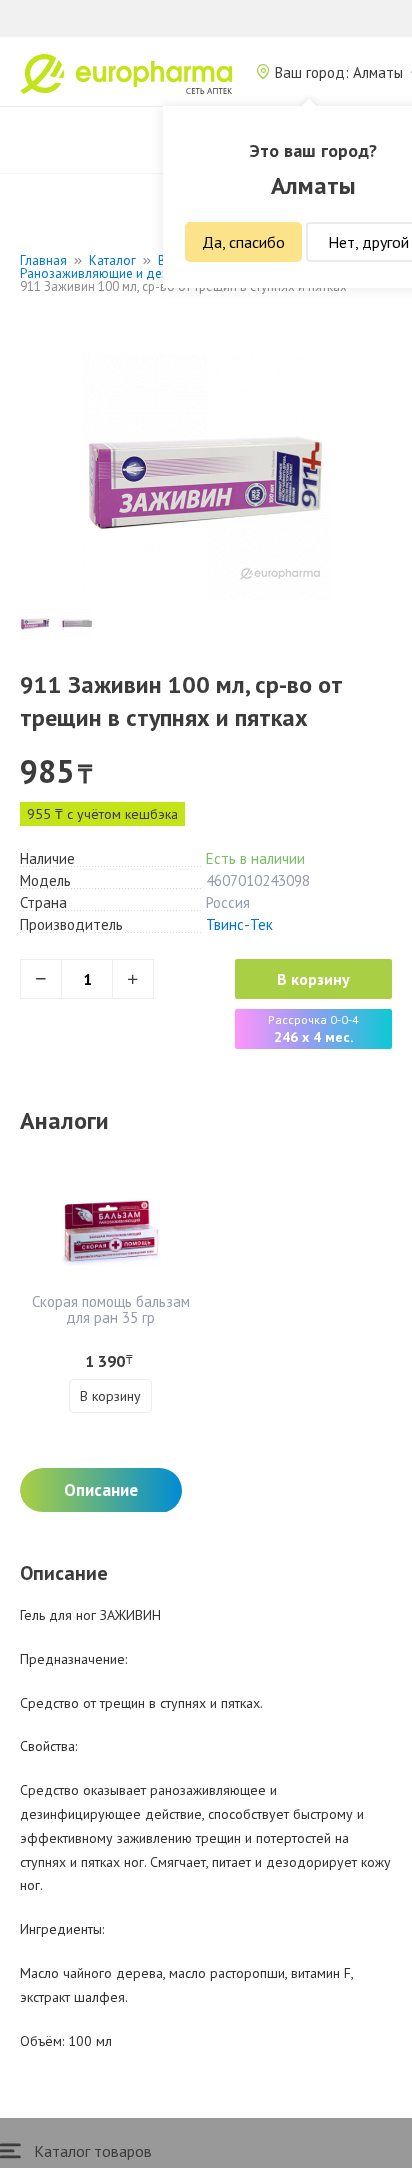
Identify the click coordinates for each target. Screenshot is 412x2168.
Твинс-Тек (239, 924)
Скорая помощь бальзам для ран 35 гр (111, 1309)
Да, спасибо (243, 242)
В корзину (313, 979)
